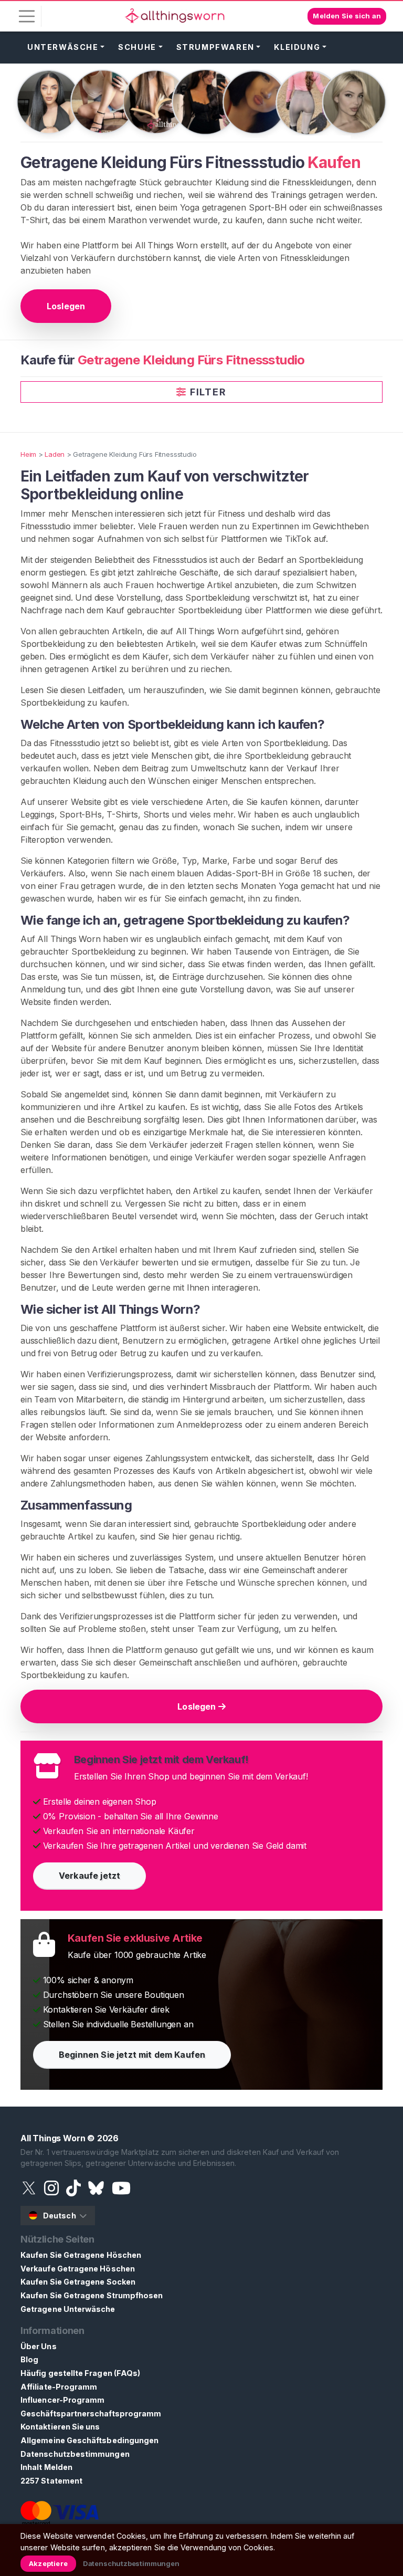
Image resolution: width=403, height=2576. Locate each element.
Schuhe (137, 47)
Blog (29, 2359)
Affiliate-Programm (59, 2387)
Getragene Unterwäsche (68, 2309)
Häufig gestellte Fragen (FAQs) (80, 2373)
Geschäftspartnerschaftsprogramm (91, 2413)
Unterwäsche (63, 47)
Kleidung (297, 47)
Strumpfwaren (215, 47)
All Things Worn (53, 2138)
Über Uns (39, 2346)
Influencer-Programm (62, 2400)
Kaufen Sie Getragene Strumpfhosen (92, 2295)
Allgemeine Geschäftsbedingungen (89, 2440)
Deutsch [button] (60, 2216)
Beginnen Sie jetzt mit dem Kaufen (132, 2055)
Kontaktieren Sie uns (60, 2427)
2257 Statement (51, 2481)
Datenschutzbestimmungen (75, 2454)
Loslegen (66, 306)
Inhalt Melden (46, 2467)
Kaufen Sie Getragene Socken (78, 2282)
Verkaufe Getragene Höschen (78, 2269)
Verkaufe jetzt (89, 1876)
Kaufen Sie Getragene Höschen (81, 2255)
